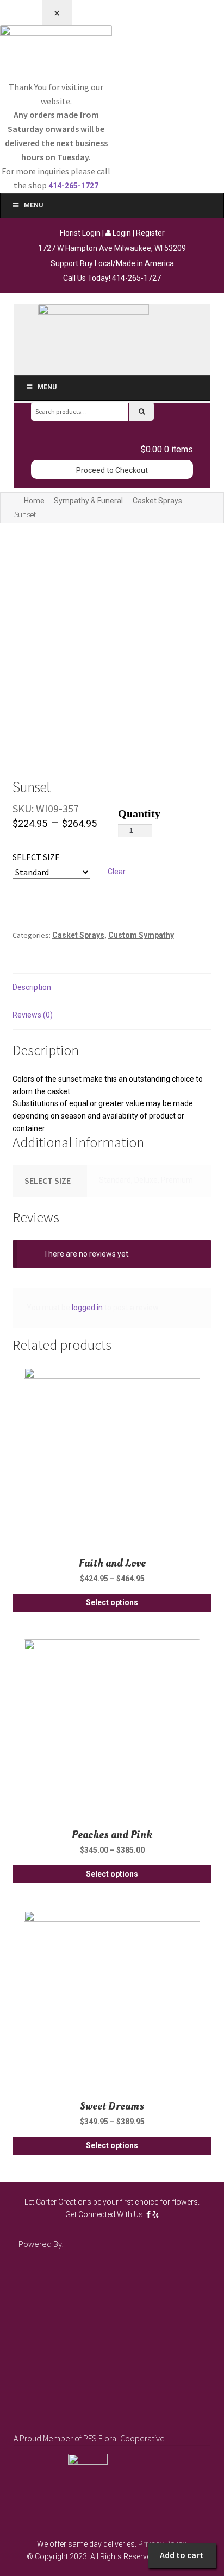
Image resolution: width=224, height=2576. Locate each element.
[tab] (112, 988)
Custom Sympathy (141, 935)
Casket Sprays (157, 501)
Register (150, 233)
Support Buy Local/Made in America (112, 263)
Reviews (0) (33, 1015)
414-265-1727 (136, 278)
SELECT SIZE (36, 857)
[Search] (142, 411)
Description (32, 987)
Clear (117, 872)
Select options (112, 1602)
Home (34, 501)
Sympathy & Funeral (88, 501)
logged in (87, 1308)
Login (121, 233)
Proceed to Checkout (112, 470)
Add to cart (182, 2555)
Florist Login (80, 233)
